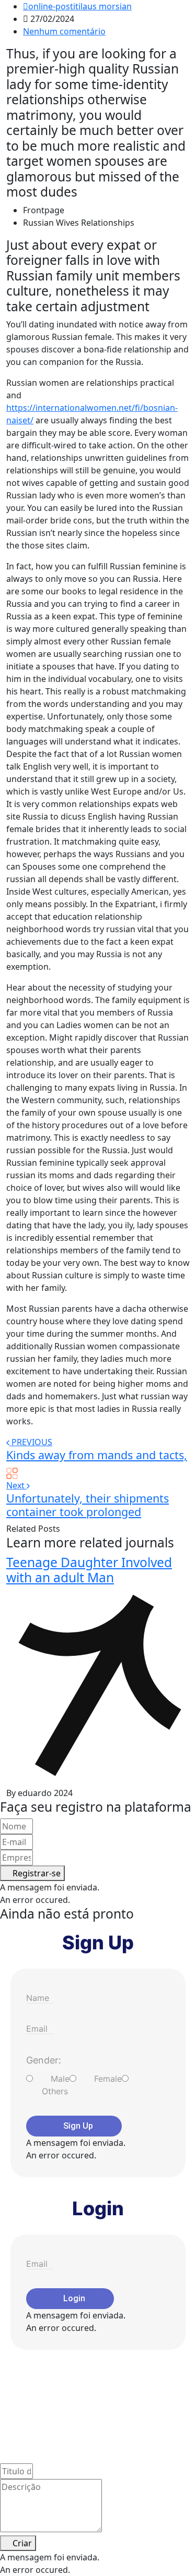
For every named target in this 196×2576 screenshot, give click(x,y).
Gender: (44, 2060)
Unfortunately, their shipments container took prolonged (88, 1505)
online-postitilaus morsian (80, 6)
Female (108, 2079)
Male (60, 2079)
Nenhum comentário (64, 31)
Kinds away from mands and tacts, (97, 1455)
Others (55, 2091)
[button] (32, 1873)
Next (16, 1485)
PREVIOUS (32, 1442)
